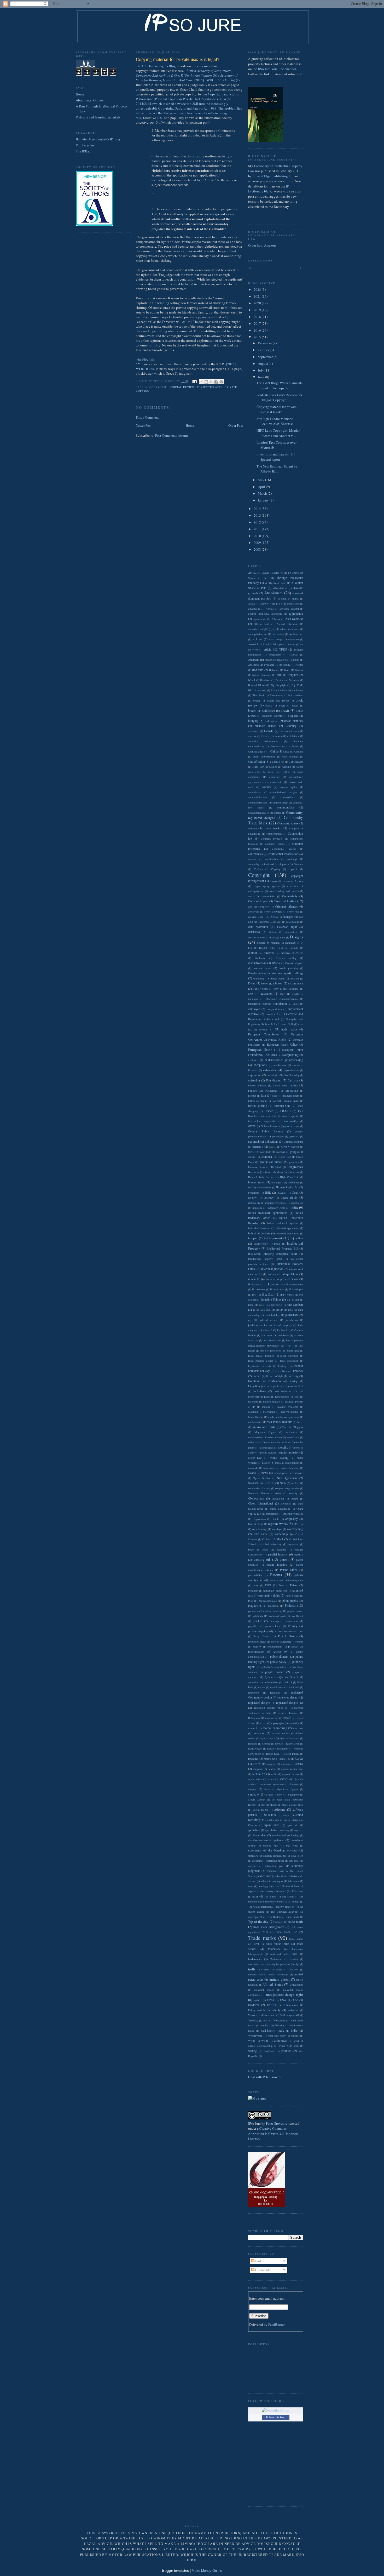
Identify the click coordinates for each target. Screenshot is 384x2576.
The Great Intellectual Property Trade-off (271, 1907)
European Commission (264, 1034)
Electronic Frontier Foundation (267, 1004)
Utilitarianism (290, 2005)
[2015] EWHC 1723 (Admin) (187, 75)
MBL (300, 1422)
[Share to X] (211, 382)
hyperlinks (254, 1193)
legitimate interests (260, 1366)
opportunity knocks (293, 1514)
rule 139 (286, 1759)
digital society (290, 948)
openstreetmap (270, 1514)
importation (297, 1203)
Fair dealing (274, 1080)
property (257, 1646)
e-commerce (296, 983)
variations (293, 2010)
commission (255, 792)
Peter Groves (275, 2123)
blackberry (297, 690)
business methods (292, 721)
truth (266, 1969)
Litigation (254, 1386)
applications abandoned (286, 629)
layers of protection (271, 1350)
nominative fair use (259, 1488)
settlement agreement (272, 1784)
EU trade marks (286, 1029)
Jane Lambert (295, 1305)
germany (258, 1146)
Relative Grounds (288, 1713)
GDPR (252, 1126)
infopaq (253, 1238)
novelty (293, 1493)
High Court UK (289, 1177)
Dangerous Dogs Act (269, 922)
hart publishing (275, 1172)
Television (297, 1891)
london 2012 (296, 1386)
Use (295, 2000)
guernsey (294, 1162)
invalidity (254, 1279)
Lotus (267, 1397)
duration (294, 978)
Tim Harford (274, 1917)
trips (297, 1964)
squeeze (299, 1830)
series (271, 1779)
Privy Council (262, 1636)
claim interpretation (264, 756)
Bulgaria (293, 716)
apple (265, 629)
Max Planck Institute (279, 1422)
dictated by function (268, 943)
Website (280, 2025)
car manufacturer (289, 731)
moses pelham (268, 1452)
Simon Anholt (274, 1794)
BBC (279, 675)
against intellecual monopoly (265, 614)
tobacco (279, 1922)
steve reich (297, 1856)
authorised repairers (276, 660)
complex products (272, 839)
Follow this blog (276, 2417)
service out (286, 1779)
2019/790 (278, 573)
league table (293, 1350)
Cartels (265, 736)
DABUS (273, 917)
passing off (262, 1559)
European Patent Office (282, 1044)
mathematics (255, 1422)
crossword (254, 911)
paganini (281, 1549)
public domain (279, 1657)
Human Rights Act (287, 1187)
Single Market (257, 1799)
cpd (250, 907)
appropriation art (257, 634)
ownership (281, 1534)
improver (257, 1208)
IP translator (277, 1289)
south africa (273, 1820)
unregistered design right (285, 1994)
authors (295, 660)
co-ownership (275, 782)
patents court (276, 1580)
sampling (271, 1764)
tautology (263, 1886)
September (266, 357)
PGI (250, 1601)
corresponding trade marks (284, 891)
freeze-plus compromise (262, 1121)
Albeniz (276, 619)
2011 (258, 529)
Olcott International (261, 1503)
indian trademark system (282, 1223)
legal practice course (261, 1361)
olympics (286, 1503)
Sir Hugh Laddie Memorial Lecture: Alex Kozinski (275, 421)
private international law (289, 1631)
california (253, 731)
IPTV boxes (287, 1295)
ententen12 (272, 1014)
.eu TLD (253, 573)
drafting (297, 973)
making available (288, 1407)
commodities (288, 797)
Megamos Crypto (265, 1432)
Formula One (282, 1106)
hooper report (257, 1182)
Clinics (273, 767)
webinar (265, 2025)
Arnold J (253, 644)
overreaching (295, 1529)
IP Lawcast (272, 1284)
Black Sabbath (279, 690)
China (274, 751)
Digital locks (267, 948)
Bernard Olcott (257, 685)
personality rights (269, 1595)
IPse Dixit (268, 1294)
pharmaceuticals (268, 1601)
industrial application (287, 1228)
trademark (274, 1949)
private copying (258, 1631)
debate (273, 932)
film (263, 1095)
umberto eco (255, 1974)
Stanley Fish (270, 1845)
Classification (257, 762)
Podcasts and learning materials (98, 117)
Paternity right (295, 1580)
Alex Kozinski (294, 619)
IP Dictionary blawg (269, 189)
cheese (295, 746)
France (269, 1111)
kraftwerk (282, 1330)
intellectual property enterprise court (273, 1254)
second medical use (292, 1769)
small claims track (293, 1805)
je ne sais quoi (262, 1310)
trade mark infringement (269, 1927)
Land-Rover (283, 1335)
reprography (278, 1723)
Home (80, 94)
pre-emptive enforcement (284, 1621)
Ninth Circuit (255, 1483)
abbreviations (280, 588)
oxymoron (293, 1544)
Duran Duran (277, 978)
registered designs (259, 1703)
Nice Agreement (287, 1478)
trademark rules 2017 (284, 1954)
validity (276, 2010)
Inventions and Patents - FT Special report (276, 457)
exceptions (260, 1065)
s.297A (257, 1764)
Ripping (266, 1743)
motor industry (289, 1452)
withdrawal (280, 2041)
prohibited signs (257, 1642)
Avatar (299, 665)
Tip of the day (258, 1922)
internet (272, 1274)
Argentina (293, 639)
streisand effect (276, 1861)
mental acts (293, 1437)
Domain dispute (294, 963)
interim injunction (272, 1269)
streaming (257, 1861)
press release (273, 1626)
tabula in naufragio (272, 1881)
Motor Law (255, 1458)
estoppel (264, 1029)
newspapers (280, 1473)
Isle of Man (293, 1300)
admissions (293, 603)
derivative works (257, 937)
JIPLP (279, 1310)
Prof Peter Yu (85, 145)
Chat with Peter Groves (264, 2077)
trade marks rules (277, 1944)
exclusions (280, 1065)
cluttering (275, 777)
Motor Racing (279, 1458)
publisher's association (274, 1667)
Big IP (295, 685)
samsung (286, 1764)
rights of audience (289, 1738)
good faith (266, 1152)
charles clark (278, 746)
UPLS (271, 2000)
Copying (276, 869)
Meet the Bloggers (292, 1427)
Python (269, 1677)
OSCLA (298, 1524)
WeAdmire (279, 2020)
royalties (253, 1759)
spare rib (293, 1825)
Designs (296, 937)
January (264, 500)
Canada (269, 731)
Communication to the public (265, 813)
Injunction (297, 1238)
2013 (258, 515)
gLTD (272, 1147)
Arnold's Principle (273, 644)
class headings (290, 756)
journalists (292, 1315)
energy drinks (274, 1009)
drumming (259, 978)
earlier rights (261, 989)
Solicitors (270, 1815)
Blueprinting (276, 695)
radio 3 (288, 1682)
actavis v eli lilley (271, 603)
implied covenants (275, 1203)
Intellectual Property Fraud (265, 1259)
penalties (253, 1591)
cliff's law (258, 767)
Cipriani (299, 751)
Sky (263, 1805)
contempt (292, 859)
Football (276, 1101)
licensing (293, 1376)
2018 (258, 317)
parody (299, 1554)
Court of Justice (285, 901)
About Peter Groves (89, 100)
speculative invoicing (277, 1830)
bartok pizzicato (261, 675)
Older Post (236, 425)
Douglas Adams (257, 973)
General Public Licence (266, 1131)
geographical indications (263, 1141)
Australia (254, 660)
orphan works (278, 1524)
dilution (253, 953)
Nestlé (252, 1473)
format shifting (258, 1106)
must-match (270, 1468)
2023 (258, 289)
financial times (291, 1096)
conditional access (284, 849)
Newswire (297, 1473)
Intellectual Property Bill (282, 1248)
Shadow (294, 1784)
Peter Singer (292, 1595)
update (257, 2000)
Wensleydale (255, 2036)
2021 (258, 296)
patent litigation (277, 1565)
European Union (260, 1050)
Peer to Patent (288, 1585)
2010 (258, 536)
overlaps (277, 1529)
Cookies (258, 869)
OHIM (294, 1498)
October (264, 350)
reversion (298, 1728)
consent (252, 859)
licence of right (275, 1376)
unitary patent (280, 1979)
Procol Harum (287, 1636)
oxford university (272, 1544)
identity (252, 1198)
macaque (253, 1401)
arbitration (278, 634)
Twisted (294, 1969)
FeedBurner (277, 2324)
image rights (289, 1197)
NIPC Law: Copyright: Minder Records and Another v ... (278, 433)
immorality (254, 1203)
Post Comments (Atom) (171, 435)
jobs (290, 1310)
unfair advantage (279, 1974)
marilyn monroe (290, 1412)
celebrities (293, 736)
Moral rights (267, 1447)
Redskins (275, 1692)
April (262, 487)
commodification (257, 797)
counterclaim (268, 896)
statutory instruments (274, 1856)
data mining (293, 922)
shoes (267, 1789)
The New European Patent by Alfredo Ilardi (277, 469)
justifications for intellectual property (270, 1325)
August (263, 363)
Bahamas (274, 670)
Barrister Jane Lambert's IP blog (98, 139)
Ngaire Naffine (262, 1478)
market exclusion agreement (284, 1417)
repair (287, 1718)
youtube (286, 2051)
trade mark (295, 1922)
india (294, 1207)
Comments (262, 2270)
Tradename (276, 1959)
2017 (258, 323)
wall (266, 2020)
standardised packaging (285, 1835)
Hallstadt (276, 1167)
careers (252, 736)
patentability (255, 1575)
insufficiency (261, 1244)
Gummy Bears (257, 1167)
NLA (283, 1483)
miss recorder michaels (278, 1442)
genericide (278, 1136)
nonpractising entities (287, 1488)
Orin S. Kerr (255, 1524)
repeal (263, 1723)
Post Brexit (297, 1616)
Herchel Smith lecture (261, 1177)
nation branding (290, 1468)
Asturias (293, 654)
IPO (254, 1295)
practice (258, 1621)
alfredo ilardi (262, 624)
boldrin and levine (278, 700)
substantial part (274, 1866)
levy (267, 1371)
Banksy (299, 670)
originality (292, 1519)
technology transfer (274, 1891)
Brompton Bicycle (272, 716)
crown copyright (273, 911)
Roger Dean (293, 1743)
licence (257, 1376)
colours (267, 787)
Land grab (266, 1335)
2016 (258, 330)
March (263, 493)
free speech (267, 1116)
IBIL (268, 1192)
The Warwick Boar (282, 1912)
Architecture (296, 634)
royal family (292, 1754)
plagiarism (255, 1606)
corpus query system (267, 886)
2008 (258, 549)
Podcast (290, 1605)
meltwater (291, 1432)
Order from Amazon (262, 245)
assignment (275, 654)
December (265, 343)
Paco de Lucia (258, 1549)
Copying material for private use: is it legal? (277, 409)
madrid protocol (272, 1401)
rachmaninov (271, 1682)
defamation (291, 932)
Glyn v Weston (290, 1147)
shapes (252, 1789)
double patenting (289, 968)
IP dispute (254, 1284)
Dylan (252, 983)
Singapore (293, 1794)
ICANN (282, 1193)
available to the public (277, 665)
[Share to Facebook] (216, 382)
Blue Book (258, 695)
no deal (295, 1483)
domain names (262, 968)
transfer (294, 1959)
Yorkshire (270, 2051)
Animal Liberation (287, 624)
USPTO (271, 2005)
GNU (251, 1152)
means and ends (264, 1427)
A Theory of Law (275, 583)
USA (283, 2000)
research (253, 1728)
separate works (290, 1774)
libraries (298, 1371)
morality (283, 1447)
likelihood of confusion (264, 1381)
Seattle (272, 1769)
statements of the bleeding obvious (273, 1850)
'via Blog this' (146, 359)
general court (292, 1126)
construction (272, 859)
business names (265, 726)
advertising (254, 609)
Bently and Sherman (287, 680)
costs (251, 896)
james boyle (275, 1305)
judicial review (182, 387)
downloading (279, 973)
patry (256, 1585)
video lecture (268, 2015)
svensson (265, 1876)
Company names (288, 823)
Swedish (281, 1876)
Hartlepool (293, 1172)
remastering (272, 1718)
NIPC (271, 1483)
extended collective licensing (283, 1075)
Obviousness (256, 1498)
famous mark (280, 1085)
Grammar (266, 1157)
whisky (295, 2036)
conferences (255, 854)
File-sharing (291, 1091)
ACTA (252, 603)
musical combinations (287, 1463)
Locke (269, 1386)
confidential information (283, 854)
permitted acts (210, 387)
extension (254, 1080)
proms (300, 1642)
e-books (278, 983)
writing (252, 2051)
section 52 (258, 1774)
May (261, 480)
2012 (258, 522)
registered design (288, 1697)
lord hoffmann (283, 1391)
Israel (251, 1305)
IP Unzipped (296, 1289)
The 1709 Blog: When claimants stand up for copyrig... (280, 385)
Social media (260, 1810)
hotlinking (293, 1182)
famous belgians (257, 1085)
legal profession (289, 1361)
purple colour (274, 1672)
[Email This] (201, 382)
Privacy (293, 1626)
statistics (253, 1856)
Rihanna (253, 1743)
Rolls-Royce (255, 1748)
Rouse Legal (273, 1754)
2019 (258, 310)
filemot (252, 1096)
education (267, 993)
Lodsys (281, 1386)
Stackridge (259, 1835)
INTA (277, 1244)
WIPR (265, 2041)
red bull (295, 1687)
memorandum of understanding (265, 1437)
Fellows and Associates (263, 1091)
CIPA (286, 751)
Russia (299, 1759)
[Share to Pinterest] (221, 382)
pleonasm (273, 1606)
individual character (259, 1228)
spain (287, 1820)
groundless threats (271, 1162)
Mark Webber (256, 1417)
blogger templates (175, 2571)
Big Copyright (278, 685)
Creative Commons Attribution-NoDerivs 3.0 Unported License (273, 2133)
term (255, 1896)
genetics (294, 1136)
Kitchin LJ (266, 1330)
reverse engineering (275, 1728)
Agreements (260, 619)
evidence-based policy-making (284, 1060)
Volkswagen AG (290, 2015)
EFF (283, 994)
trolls (252, 1969)
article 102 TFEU (275, 649)
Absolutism (273, 593)
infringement (273, 1238)
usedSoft (254, 2005)
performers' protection (275, 1591)
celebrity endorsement (263, 741)
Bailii (287, 670)
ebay (251, 994)
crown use (293, 911)
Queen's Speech (289, 1677)
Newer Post (144, 425)
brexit (285, 710)
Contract (298, 864)
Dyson (264, 983)
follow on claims (258, 1101)
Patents (276, 1575)
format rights (292, 1101)
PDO (268, 1585)
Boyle (282, 705)
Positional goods (277, 1616)
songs (286, 1815)
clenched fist (277, 762)
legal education (289, 1356)
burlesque (270, 721)
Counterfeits (290, 896)
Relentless (254, 1718)
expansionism (291, 1070)
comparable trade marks (264, 828)
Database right (287, 927)
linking (294, 1381)
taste (251, 1886)
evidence (253, 1060)
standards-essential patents (266, 1840)
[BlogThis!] (206, 382)
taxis (275, 1886)
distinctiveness (257, 963)
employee (254, 1009)
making (266, 1407)
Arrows (291, 644)
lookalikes (260, 1391)
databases (254, 932)
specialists (254, 1830)
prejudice (253, 1626)
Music (266, 1463)
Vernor (252, 2015)
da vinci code (256, 917)
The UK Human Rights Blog (156, 66)
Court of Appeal (258, 901)
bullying (253, 721)
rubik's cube (270, 1759)
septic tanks (255, 1779)
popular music (295, 1611)
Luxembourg (282, 1397)
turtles (279, 1969)
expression (255, 1075)
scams (299, 1764)
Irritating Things (271, 1299)
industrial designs (259, 1233)
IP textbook (258, 1289)
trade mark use (286, 1932)
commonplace (286, 807)
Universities (296, 1985)
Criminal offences (286, 906)
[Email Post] (194, 381)
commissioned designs (284, 792)
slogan (274, 1805)
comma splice (289, 787)
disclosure (260, 958)
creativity (264, 907)
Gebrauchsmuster (270, 1126)
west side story (277, 2036)
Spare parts (272, 1825)
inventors (293, 1279)
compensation (274, 834)
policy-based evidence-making (265, 1611)
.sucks (265, 573)
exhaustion (270, 1070)
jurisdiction (292, 1320)
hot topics (277, 1182)
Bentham (265, 680)
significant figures (288, 1789)
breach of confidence (261, 711)
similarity (254, 1794)
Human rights (264, 1187)
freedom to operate (289, 1116)
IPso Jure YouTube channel (277, 69)
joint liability (272, 1315)
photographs (290, 1601)
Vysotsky (253, 2020)
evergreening (290, 1055)
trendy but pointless (279, 1964)
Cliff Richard (296, 762)
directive (269, 953)
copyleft (293, 869)
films (275, 1096)
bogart (257, 700)
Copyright (158, 387)
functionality (291, 1121)
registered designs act (290, 1703)
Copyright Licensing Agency (287, 881)
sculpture (258, 1769)
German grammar (293, 1142)
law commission (272, 1340)
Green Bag (285, 1157)
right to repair (267, 1738)
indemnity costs (276, 1208)
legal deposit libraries (261, 1356)
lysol (296, 1397)
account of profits (288, 599)
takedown (293, 1881)
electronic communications (282, 999)
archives (257, 639)
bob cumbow (296, 695)
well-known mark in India (279, 2030)
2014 (258, 509)
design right (278, 937)
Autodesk (253, 665)
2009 (258, 543)
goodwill (281, 1152)
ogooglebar (278, 1498)
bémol (252, 680)
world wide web (289, 2046)
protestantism (275, 1646)
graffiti (252, 1157)
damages (288, 917)
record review (278, 1687)
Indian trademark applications (268, 1213)
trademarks (255, 1959)
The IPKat (83, 151)
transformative (256, 1964)
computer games (275, 844)
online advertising (280, 1509)
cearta (278, 736)
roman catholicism (278, 1748)
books (269, 705)
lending (282, 1366)
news (265, 1473)
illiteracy (269, 1198)
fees (295, 1085)
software (280, 1809)
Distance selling (286, 958)
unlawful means (264, 1990)
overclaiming (260, 1529)
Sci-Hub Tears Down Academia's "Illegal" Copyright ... (279, 397)
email (296, 1004)
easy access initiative (286, 989)
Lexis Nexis (282, 1371)
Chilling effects (257, 751)
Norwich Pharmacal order (264, 1493)
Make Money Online (207, 2571)
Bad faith (258, 670)
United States (273, 1984)
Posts (258, 2261)
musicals (253, 1468)
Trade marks (262, 1938)
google (294, 1152)
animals (252, 629)
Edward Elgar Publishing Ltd (273, 176)
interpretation (290, 1274)
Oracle (275, 1519)
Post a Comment (147, 417)
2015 (258, 337)
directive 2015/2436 (292, 953)
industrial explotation (287, 1233)
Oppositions (259, 1519)
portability (257, 1616)
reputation (294, 1723)
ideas (295, 1192)
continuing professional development (269, 864)
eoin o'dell (287, 1024)
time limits (293, 1917)
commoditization (257, 802)
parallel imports (278, 1554)
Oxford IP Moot (273, 1539)
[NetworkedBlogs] (276, 2410)
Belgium (293, 675)
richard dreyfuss (281, 1733)
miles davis (254, 1442)
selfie (274, 1774)
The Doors (288, 1896)
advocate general (289, 609)
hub (250, 1187)
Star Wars (292, 1845)
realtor (262, 1687)
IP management (294, 1284)
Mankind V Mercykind (261, 1412)
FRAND (285, 1111)
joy (250, 1320)
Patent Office (289, 1570)
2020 (258, 303)
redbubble (254, 1692)
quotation (253, 1682)
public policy (278, 1662)
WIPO (252, 2041)
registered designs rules (269, 1708)
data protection (258, 927)
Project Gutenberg (281, 1642)
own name (261, 1534)
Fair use (293, 1080)
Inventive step (274, 1279)
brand (295, 705)
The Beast (270, 1896)
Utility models (257, 2010)
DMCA (276, 963)
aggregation (296, 614)
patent (284, 1559)
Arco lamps (275, 639)
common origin (280, 802)
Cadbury (291, 726)
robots (278, 1743)
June (261, 377)
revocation (259, 1733)
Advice (270, 609)
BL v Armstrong (257, 690)
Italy (261, 1305)
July (261, 370)
